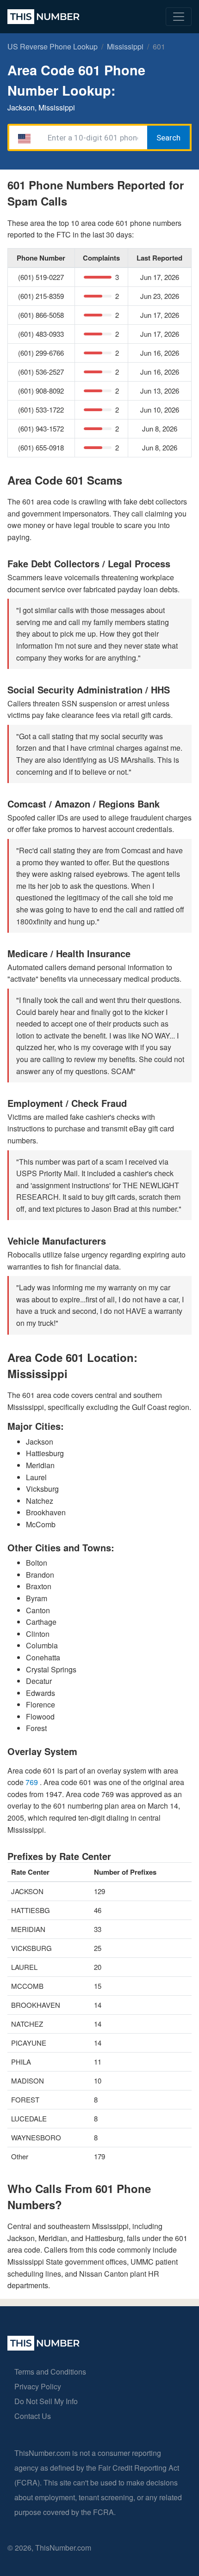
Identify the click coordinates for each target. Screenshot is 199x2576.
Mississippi (125, 46)
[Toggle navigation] (179, 17)
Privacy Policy (38, 2386)
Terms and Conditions (50, 2372)
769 (33, 1782)
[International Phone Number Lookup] (44, 17)
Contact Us (33, 2416)
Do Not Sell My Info (46, 2401)
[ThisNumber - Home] (44, 2348)
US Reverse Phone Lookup (53, 46)
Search (168, 138)
